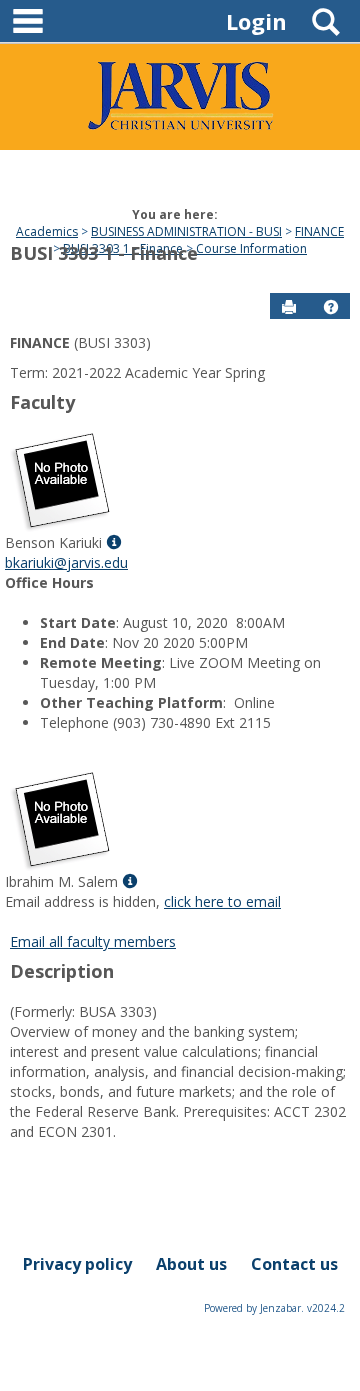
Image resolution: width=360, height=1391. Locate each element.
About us (191, 1264)
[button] (331, 307)
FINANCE (319, 231)
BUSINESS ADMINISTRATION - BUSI (186, 231)
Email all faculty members (93, 941)
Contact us (294, 1264)
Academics (47, 231)
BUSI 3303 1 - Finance (104, 253)
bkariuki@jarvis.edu (66, 562)
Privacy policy (77, 1264)
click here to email (222, 901)
